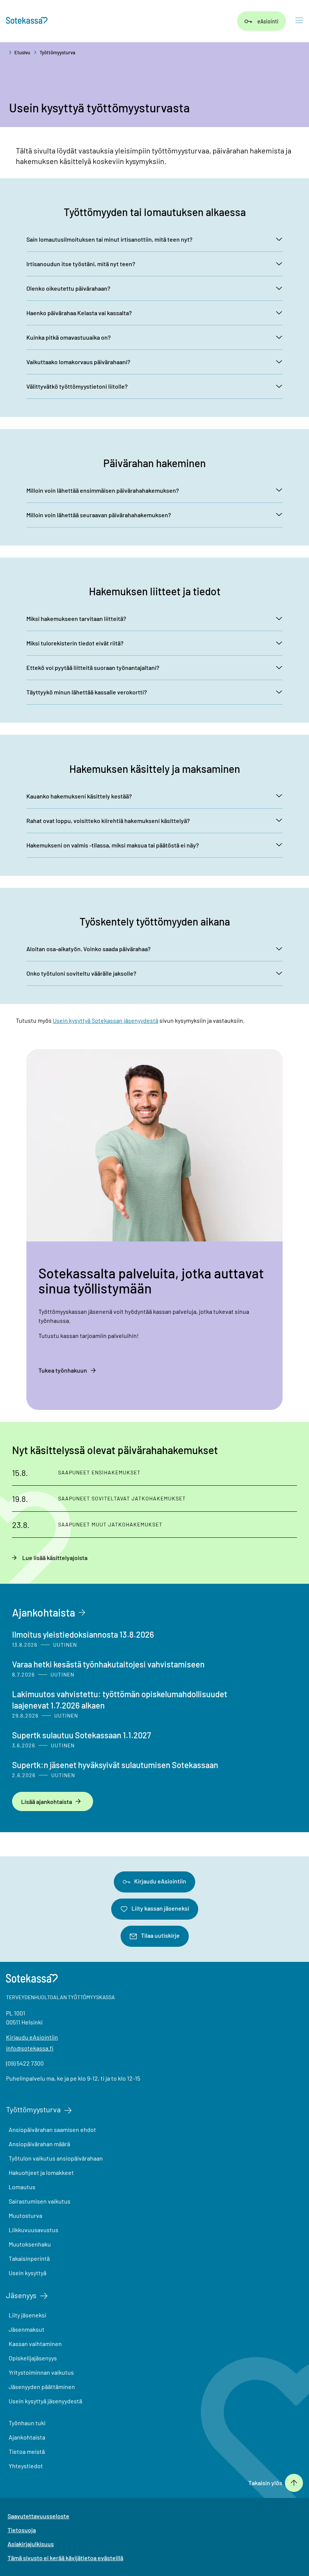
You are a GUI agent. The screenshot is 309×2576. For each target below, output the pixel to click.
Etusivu (22, 52)
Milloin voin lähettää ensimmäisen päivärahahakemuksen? (103, 490)
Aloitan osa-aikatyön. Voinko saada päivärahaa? (89, 949)
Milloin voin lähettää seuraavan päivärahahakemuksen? (99, 515)
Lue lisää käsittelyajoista (55, 1558)
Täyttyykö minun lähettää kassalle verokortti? (87, 692)
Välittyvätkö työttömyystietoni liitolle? (77, 386)
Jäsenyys (21, 2295)
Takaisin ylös (265, 2483)
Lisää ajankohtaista (47, 1801)
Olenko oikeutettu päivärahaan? (68, 288)
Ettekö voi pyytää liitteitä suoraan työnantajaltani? (93, 667)
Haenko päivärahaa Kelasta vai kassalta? (79, 313)
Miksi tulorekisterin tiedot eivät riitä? (75, 643)
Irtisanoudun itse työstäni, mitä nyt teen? (81, 264)
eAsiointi (268, 21)
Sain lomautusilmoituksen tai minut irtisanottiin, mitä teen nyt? (109, 239)
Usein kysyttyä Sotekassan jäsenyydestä (106, 1020)
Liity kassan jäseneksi (160, 1908)
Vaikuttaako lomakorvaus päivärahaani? (78, 362)
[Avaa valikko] (299, 21)
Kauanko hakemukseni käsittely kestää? (79, 796)
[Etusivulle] (27, 21)
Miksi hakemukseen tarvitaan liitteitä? (76, 618)
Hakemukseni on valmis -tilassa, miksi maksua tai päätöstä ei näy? (113, 845)
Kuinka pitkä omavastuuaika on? (69, 337)
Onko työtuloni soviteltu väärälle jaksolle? (81, 973)
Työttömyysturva (57, 52)
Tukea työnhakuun (63, 1370)
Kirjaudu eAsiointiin (160, 1881)
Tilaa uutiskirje (160, 1935)
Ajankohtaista (44, 1612)
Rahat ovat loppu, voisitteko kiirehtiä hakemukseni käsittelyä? (108, 821)
